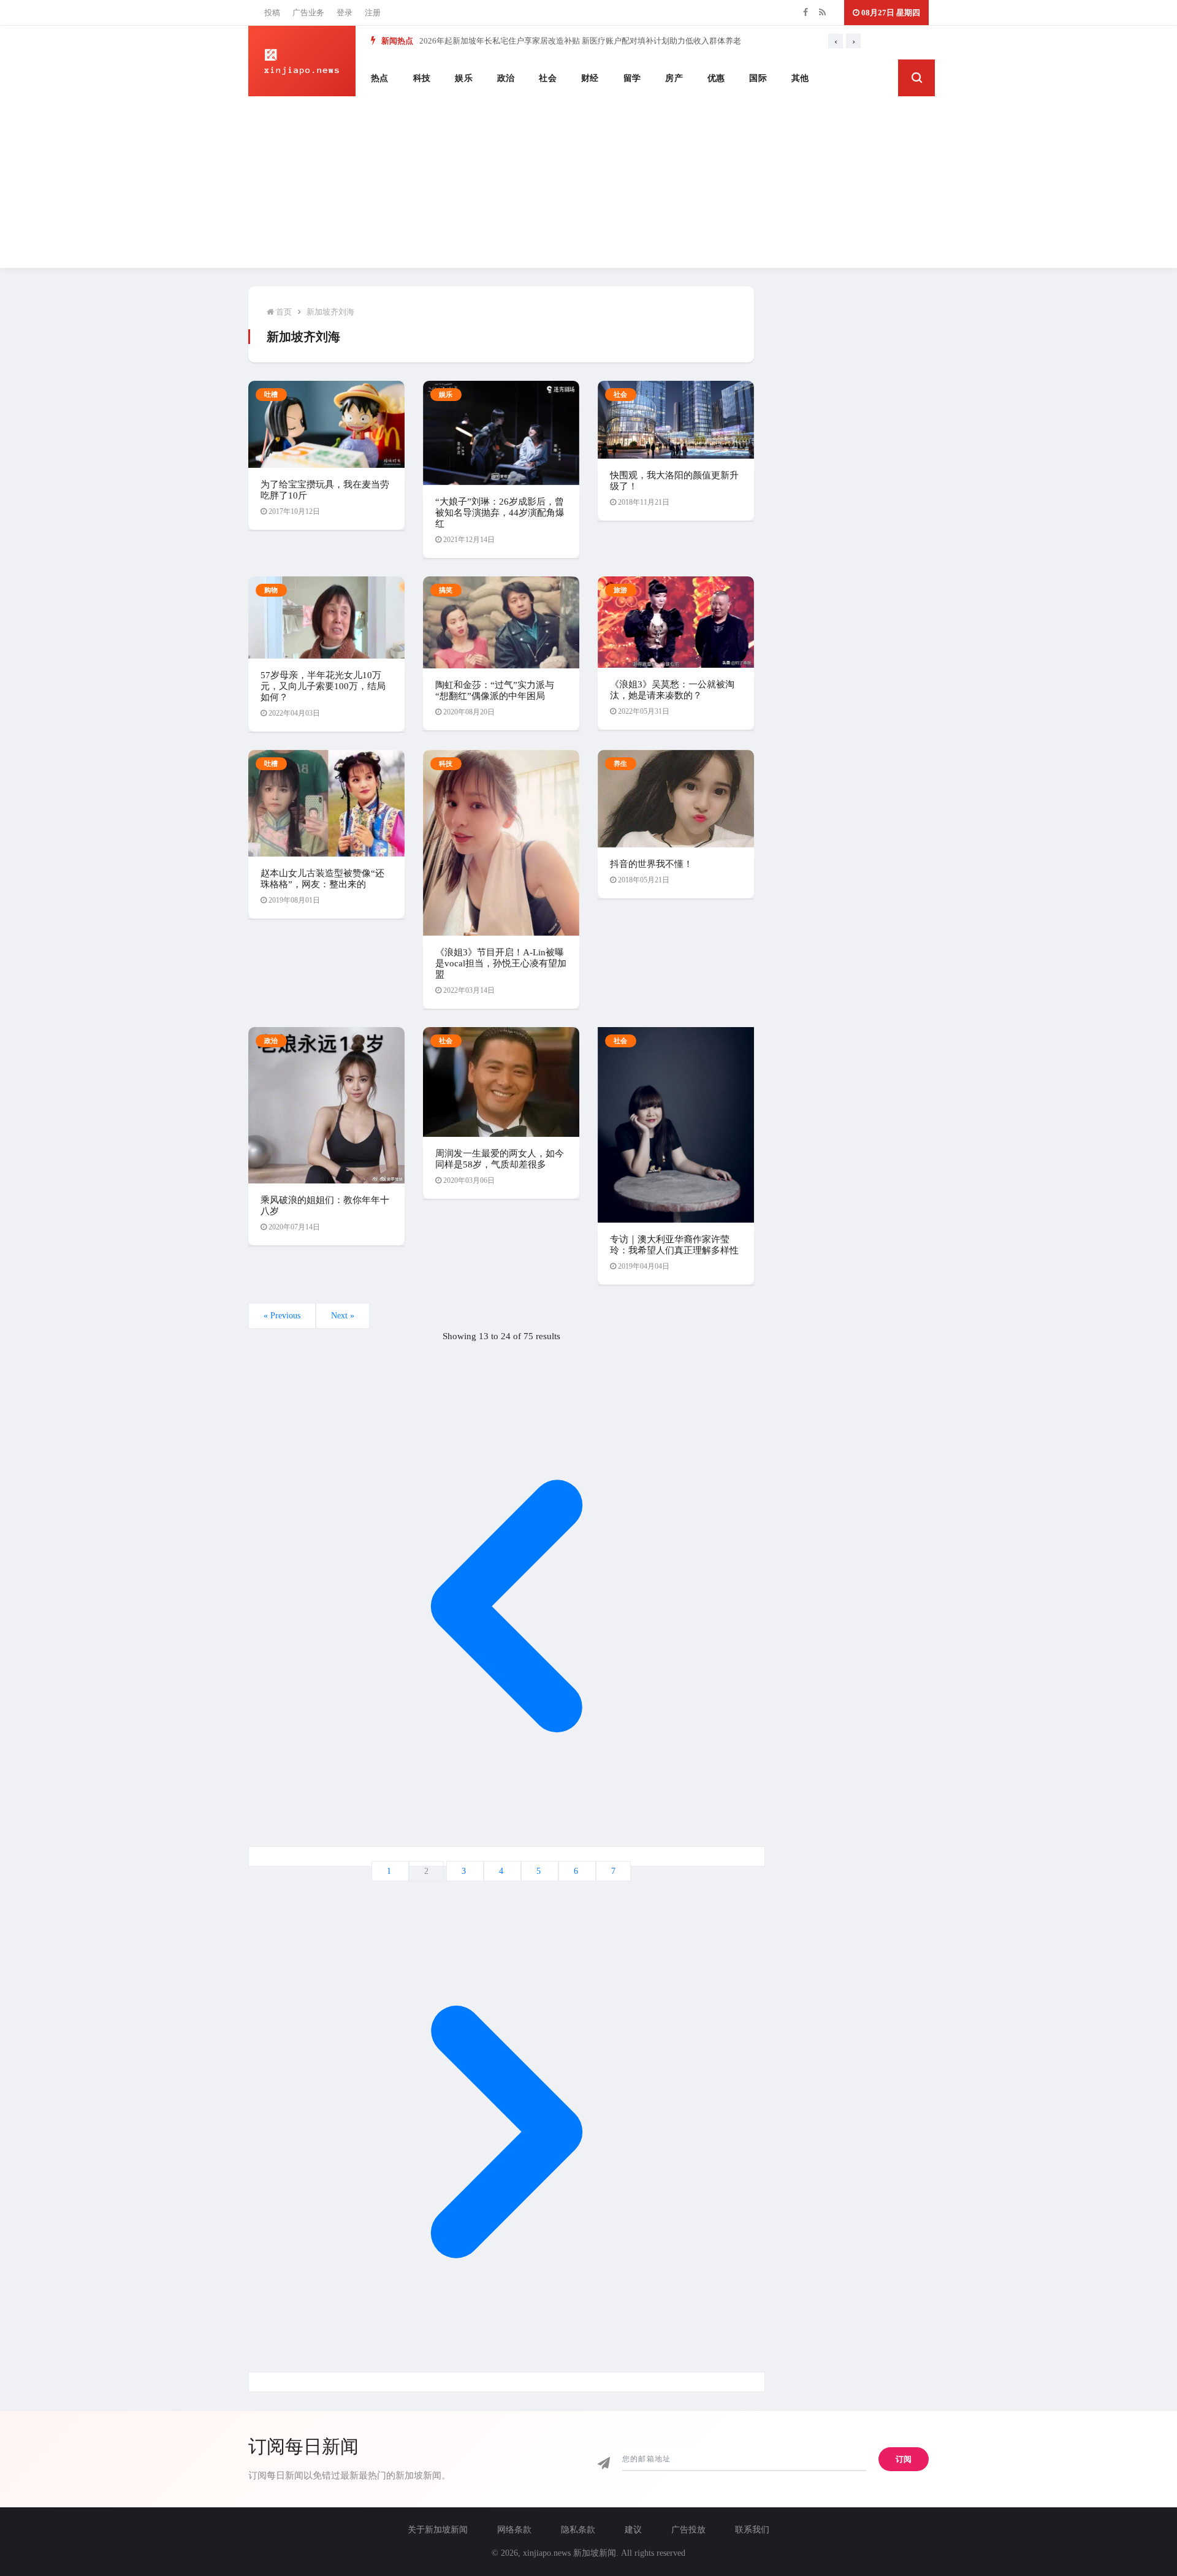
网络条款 (514, 2530)
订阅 (904, 2459)
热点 (380, 78)
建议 (633, 2530)
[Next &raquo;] (507, 2382)
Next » (343, 1316)
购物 (271, 590)
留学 (632, 78)
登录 (345, 13)
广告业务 (308, 13)
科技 (422, 78)
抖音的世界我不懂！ (651, 864)
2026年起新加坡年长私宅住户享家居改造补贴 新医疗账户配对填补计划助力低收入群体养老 (580, 41)
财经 (590, 78)
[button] (916, 78)
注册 (373, 13)
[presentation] (836, 41)
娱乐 (464, 78)
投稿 (272, 13)
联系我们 (752, 2530)
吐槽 (271, 394)
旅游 (621, 590)
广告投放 (688, 2530)
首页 (283, 312)
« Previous (282, 1316)
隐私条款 (578, 2530)
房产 (674, 78)
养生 (621, 763)
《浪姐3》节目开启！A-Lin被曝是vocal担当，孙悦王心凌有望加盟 (501, 963)
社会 (548, 78)
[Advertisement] (588, 182)
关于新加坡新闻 (438, 2530)
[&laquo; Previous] (507, 1856)
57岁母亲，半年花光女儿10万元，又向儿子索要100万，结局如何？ (323, 686)
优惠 (716, 78)
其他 (800, 78)
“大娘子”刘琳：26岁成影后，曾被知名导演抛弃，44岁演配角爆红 (500, 513)
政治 (506, 78)
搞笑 (446, 590)
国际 (758, 78)
